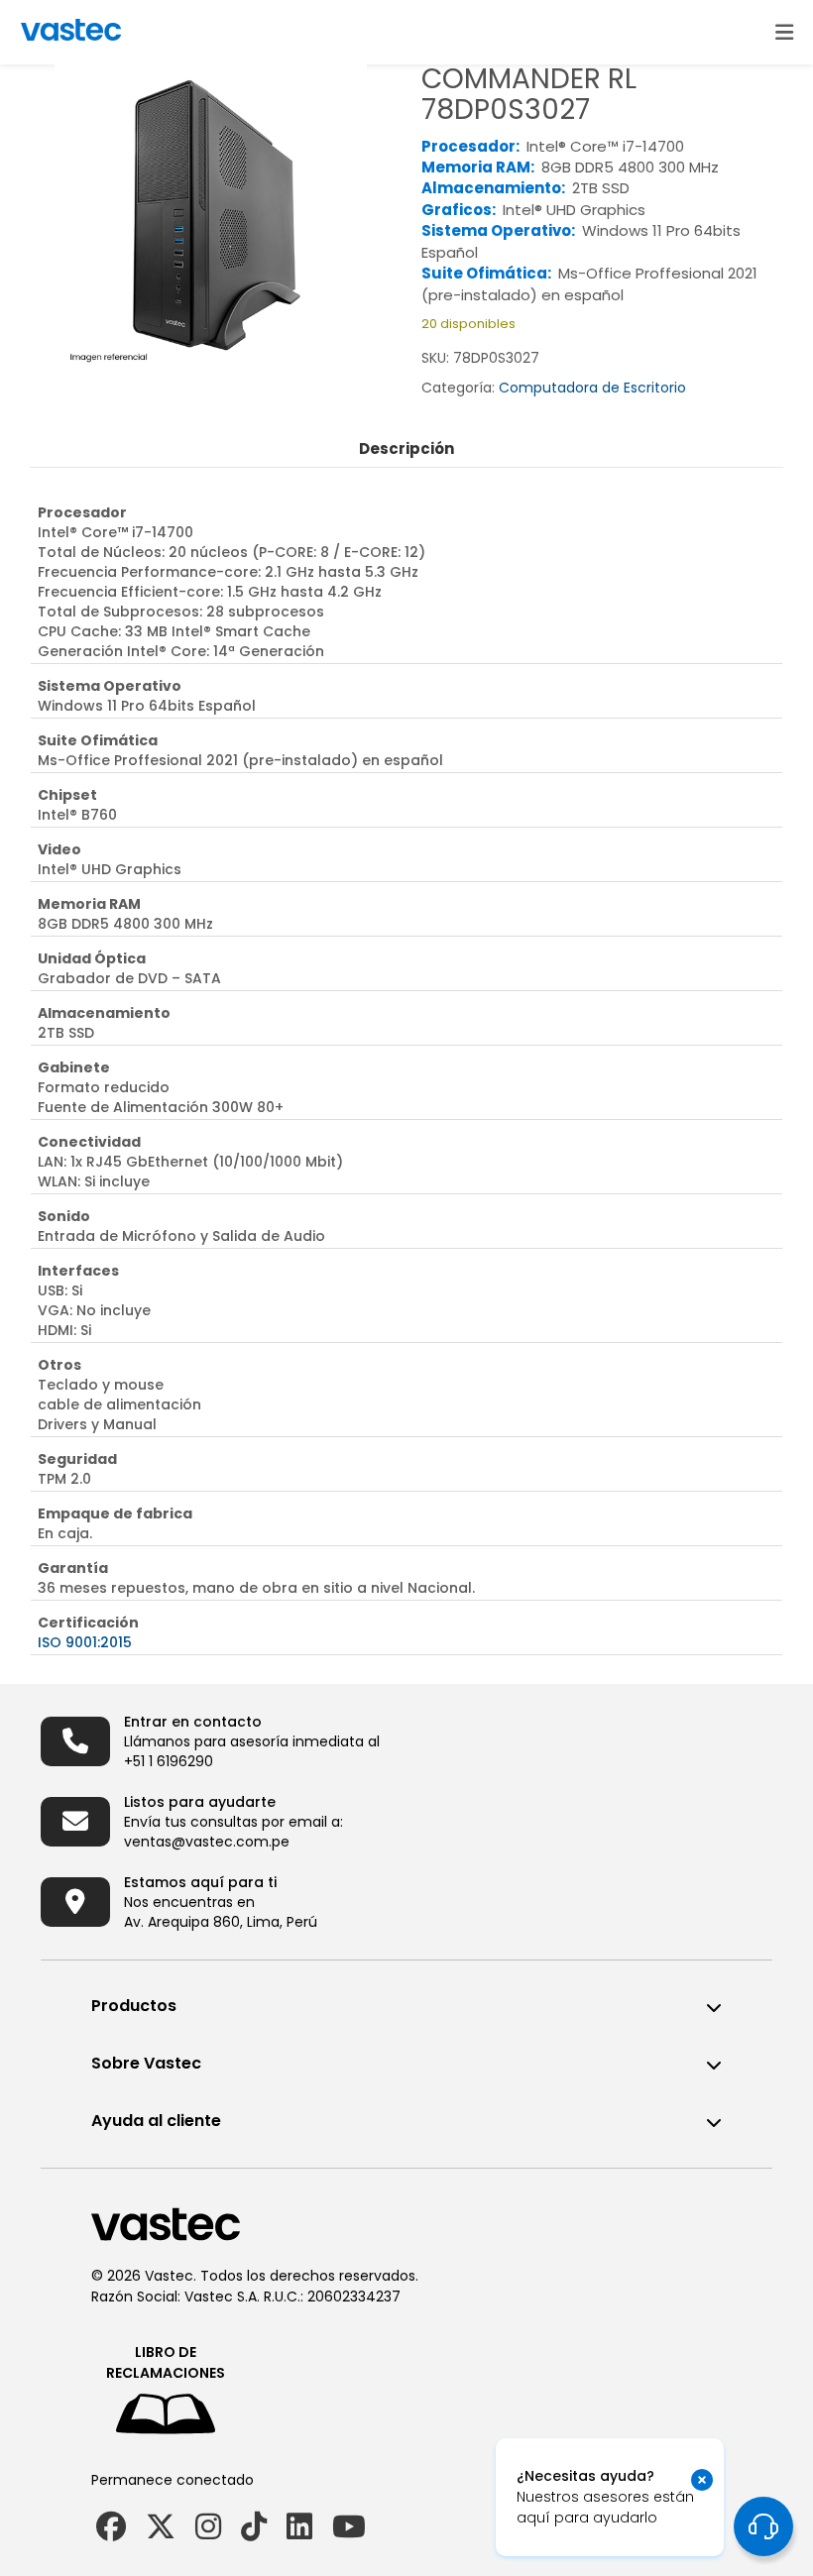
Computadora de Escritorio (592, 388)
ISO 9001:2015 (85, 1642)
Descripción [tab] (406, 448)
